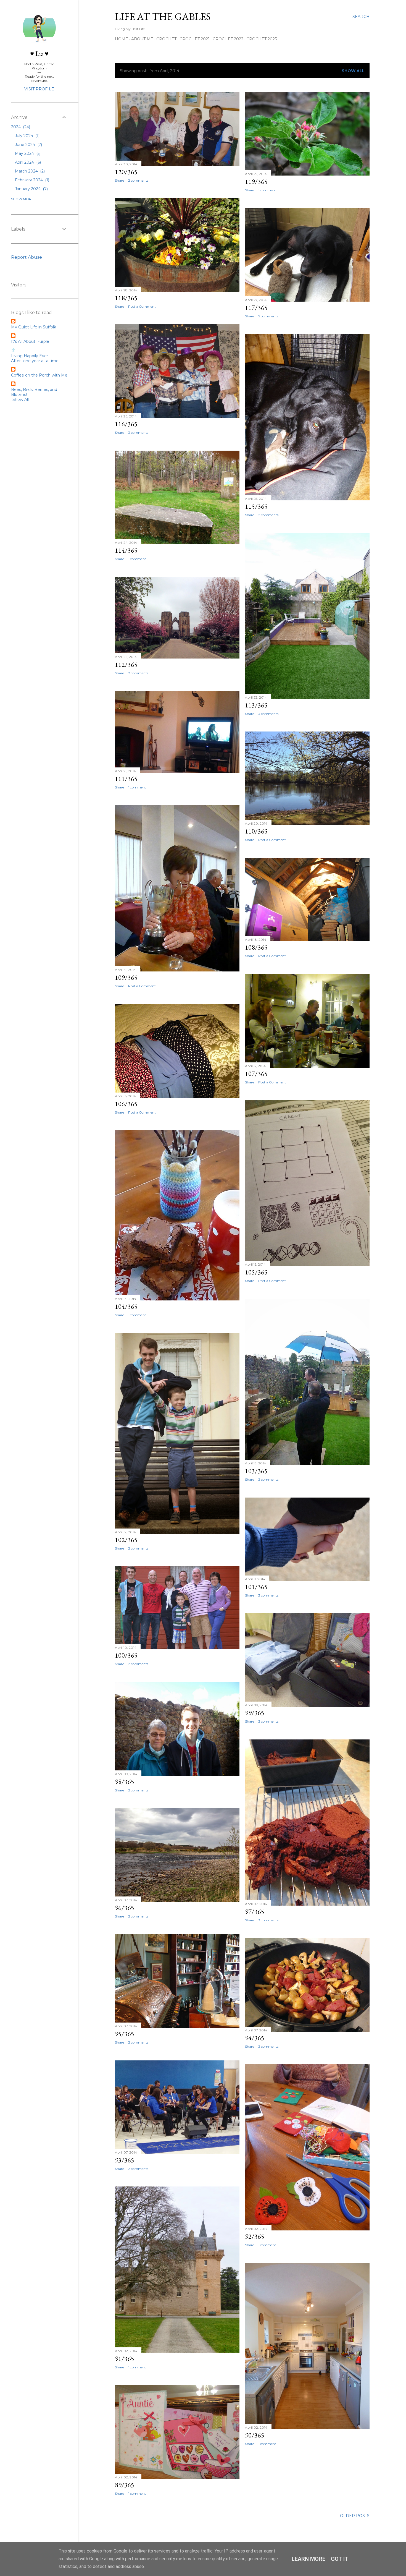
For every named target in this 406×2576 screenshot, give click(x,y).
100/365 (126, 1655)
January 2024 (31, 189)
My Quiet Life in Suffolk (34, 327)
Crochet (166, 39)
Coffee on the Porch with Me (39, 375)
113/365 (256, 705)
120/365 (126, 172)
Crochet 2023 (262, 39)
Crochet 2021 (195, 39)
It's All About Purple (30, 341)
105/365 (256, 1272)
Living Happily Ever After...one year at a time (35, 358)
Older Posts (355, 2516)
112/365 (126, 664)
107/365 (256, 1074)
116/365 (126, 424)
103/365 (256, 1471)
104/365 (126, 1306)
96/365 (125, 1908)
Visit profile (39, 89)
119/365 (256, 181)
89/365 (125, 2485)
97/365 (255, 1912)
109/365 (126, 977)
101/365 (256, 1587)
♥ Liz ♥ (39, 53)
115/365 (256, 506)
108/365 (256, 947)
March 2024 (29, 171)
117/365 (256, 308)
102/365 (126, 1540)
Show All (353, 71)
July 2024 (27, 136)
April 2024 (27, 162)
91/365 (125, 2359)
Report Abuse (27, 257)
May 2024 (27, 153)
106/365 (126, 1104)
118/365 (126, 298)
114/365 (126, 550)
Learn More (309, 2559)
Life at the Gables (163, 16)
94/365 (255, 2038)
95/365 (125, 2034)
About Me (142, 39)
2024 (20, 127)
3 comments (138, 433)
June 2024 (28, 145)
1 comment (267, 190)
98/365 (125, 1782)
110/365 (256, 831)
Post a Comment (142, 306)
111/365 (126, 779)
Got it (340, 2559)
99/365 (255, 1713)
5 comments (268, 316)
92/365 (255, 2236)
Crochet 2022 (228, 39)
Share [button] (119, 180)
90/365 (255, 2435)
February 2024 (31, 180)
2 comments (138, 180)
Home (122, 39)
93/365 (125, 2160)
